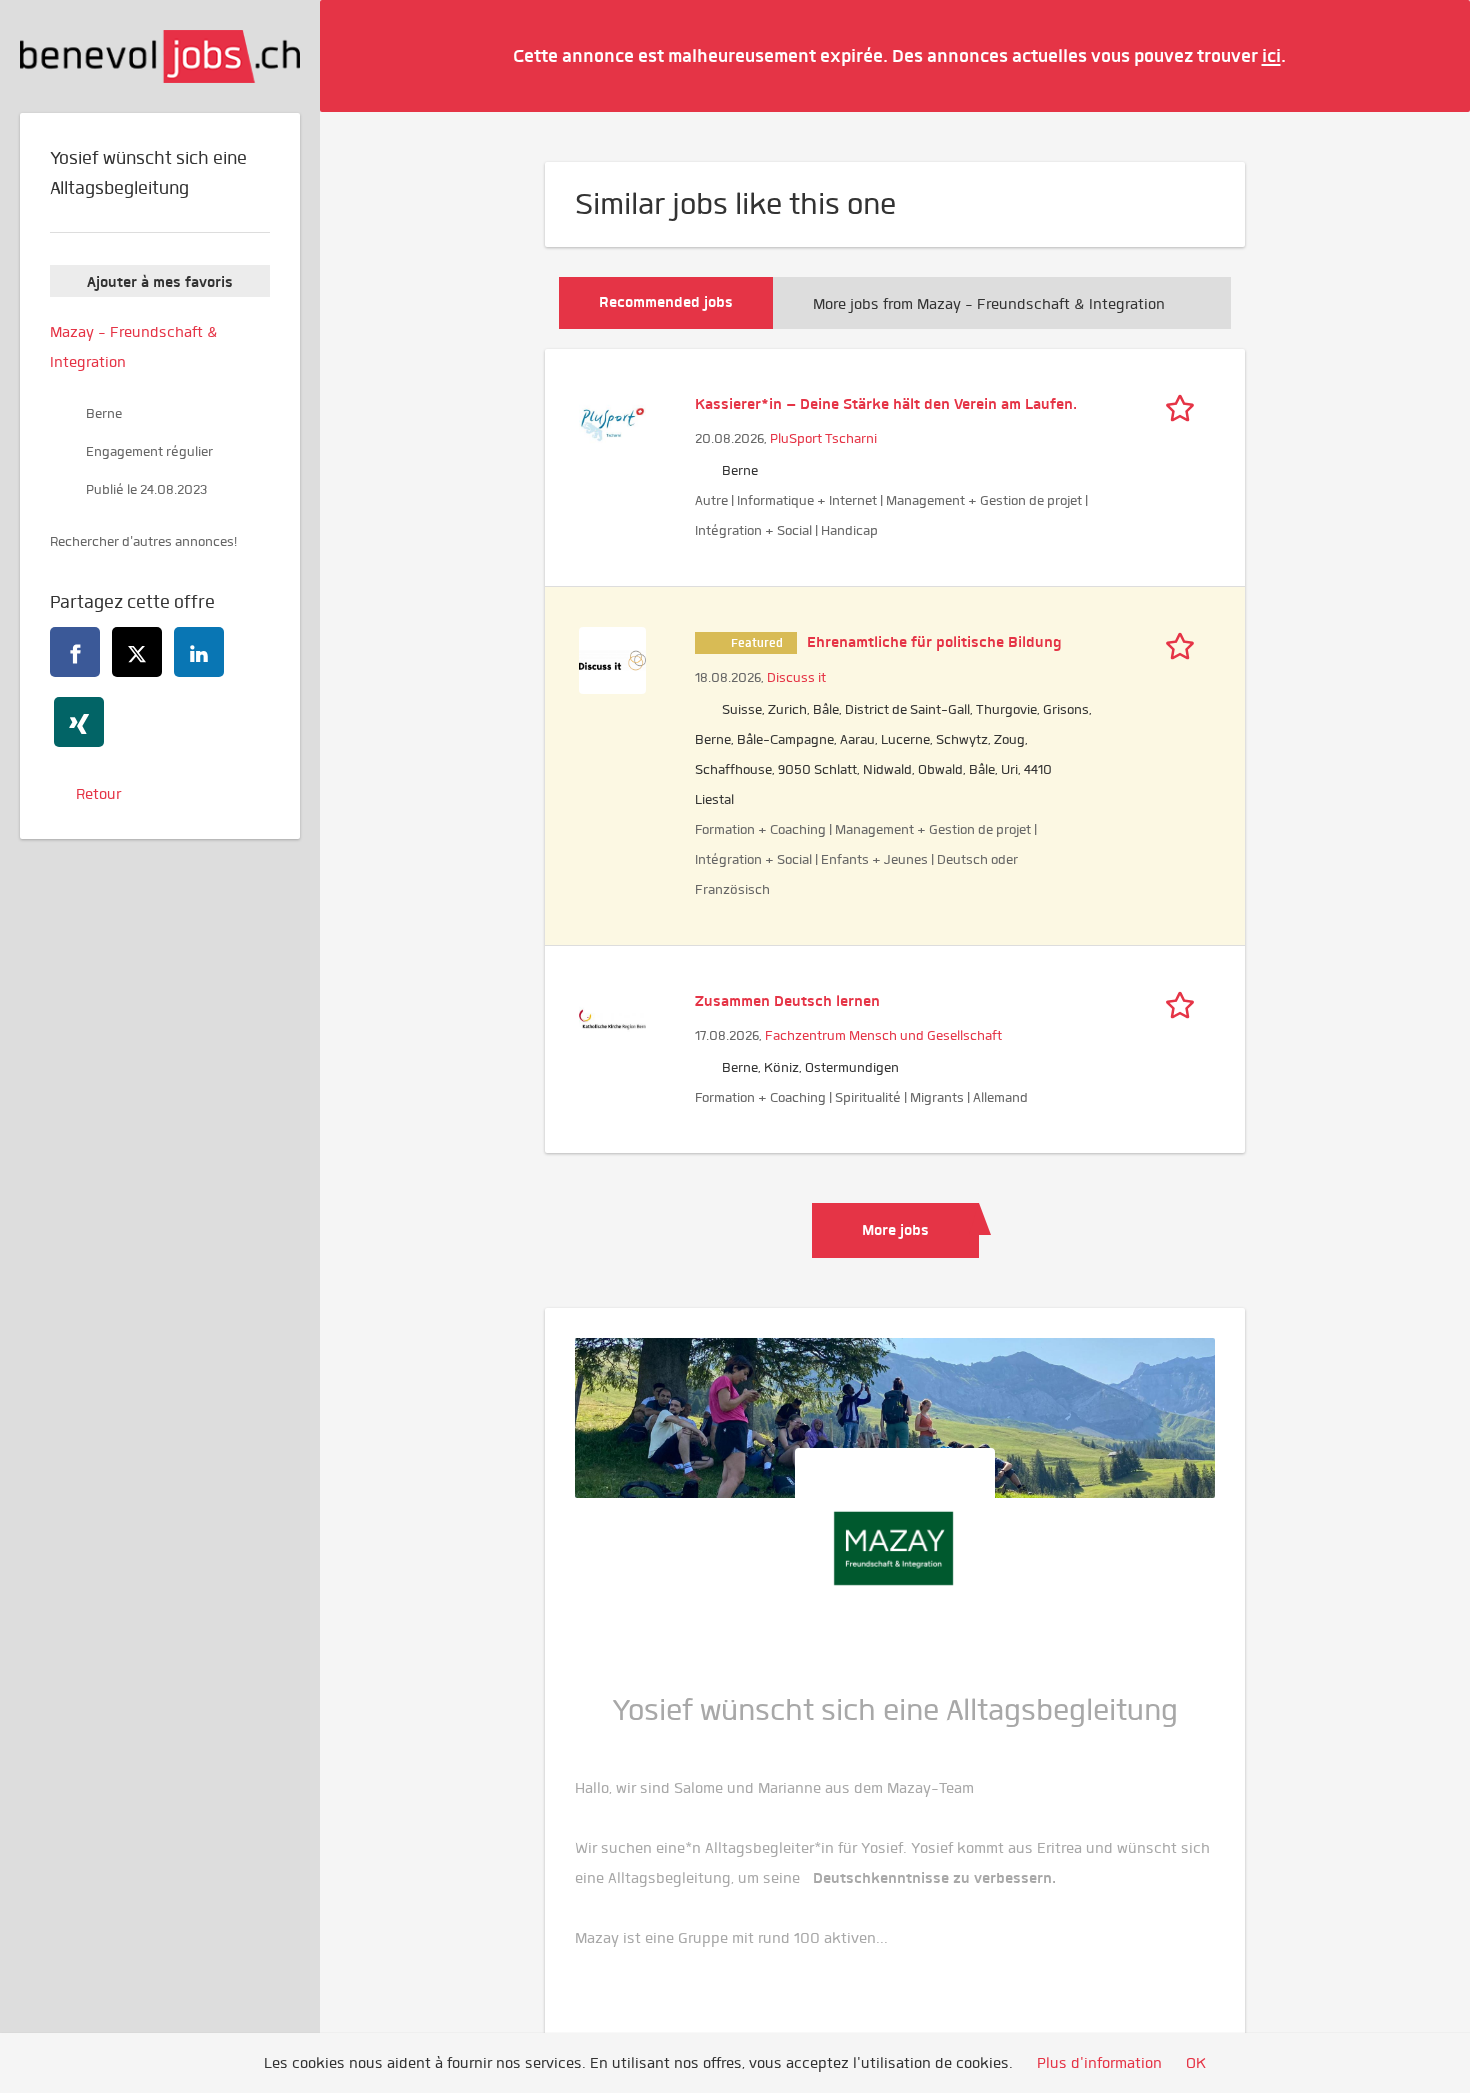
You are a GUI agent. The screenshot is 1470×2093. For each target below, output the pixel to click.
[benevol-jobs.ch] (160, 56)
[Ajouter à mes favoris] (1185, 404)
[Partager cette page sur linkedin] (199, 652)
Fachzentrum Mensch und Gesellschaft (883, 1035)
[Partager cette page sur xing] (79, 722)
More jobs (895, 1230)
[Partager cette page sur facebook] (75, 652)
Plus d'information (1099, 2063)
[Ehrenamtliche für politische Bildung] (612, 658)
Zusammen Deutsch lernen (787, 1001)
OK (1196, 2063)
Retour (98, 794)
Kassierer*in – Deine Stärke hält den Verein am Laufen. (886, 404)
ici (1271, 55)
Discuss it (796, 677)
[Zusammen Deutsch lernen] (612, 1017)
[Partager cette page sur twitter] (137, 652)
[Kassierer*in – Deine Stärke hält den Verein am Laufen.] (612, 420)
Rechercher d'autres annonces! (143, 541)
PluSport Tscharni (823, 438)
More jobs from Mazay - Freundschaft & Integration (989, 304)
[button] (1425, 55)
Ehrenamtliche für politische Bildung (934, 642)
